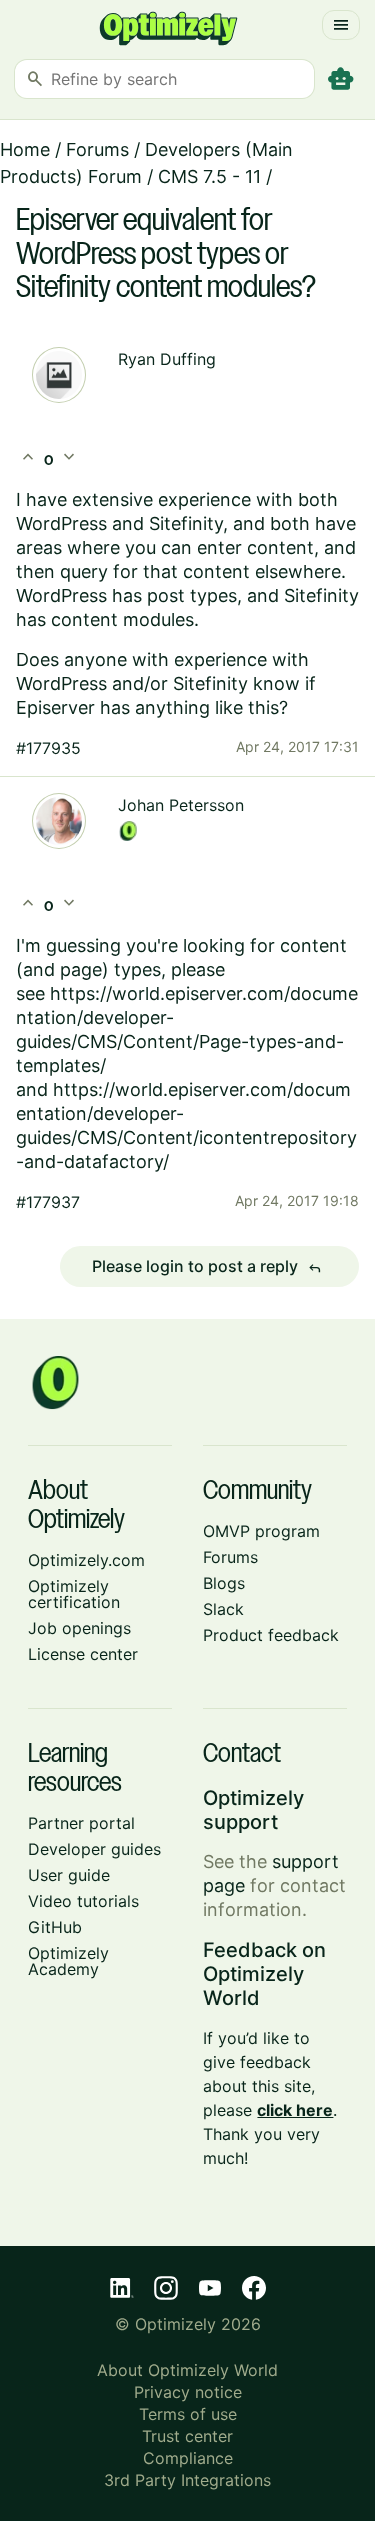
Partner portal (81, 1823)
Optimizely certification (74, 1594)
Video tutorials (83, 1901)
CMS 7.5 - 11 (209, 176)
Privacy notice (188, 2392)
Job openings (79, 1628)
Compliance (188, 2458)
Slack (223, 1609)
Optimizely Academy (68, 1961)
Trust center (187, 2436)
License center (83, 1654)
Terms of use (188, 2414)
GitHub (55, 1927)
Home (25, 149)
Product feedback (271, 1635)
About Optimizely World (187, 2370)
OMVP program (261, 1531)
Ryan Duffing (167, 359)
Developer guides (94, 1849)
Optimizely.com (86, 1560)
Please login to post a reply (207, 1267)
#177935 (48, 748)
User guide (69, 1875)
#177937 (48, 1202)
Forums (97, 149)
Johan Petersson (181, 805)
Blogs (224, 1583)
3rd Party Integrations (187, 2480)
